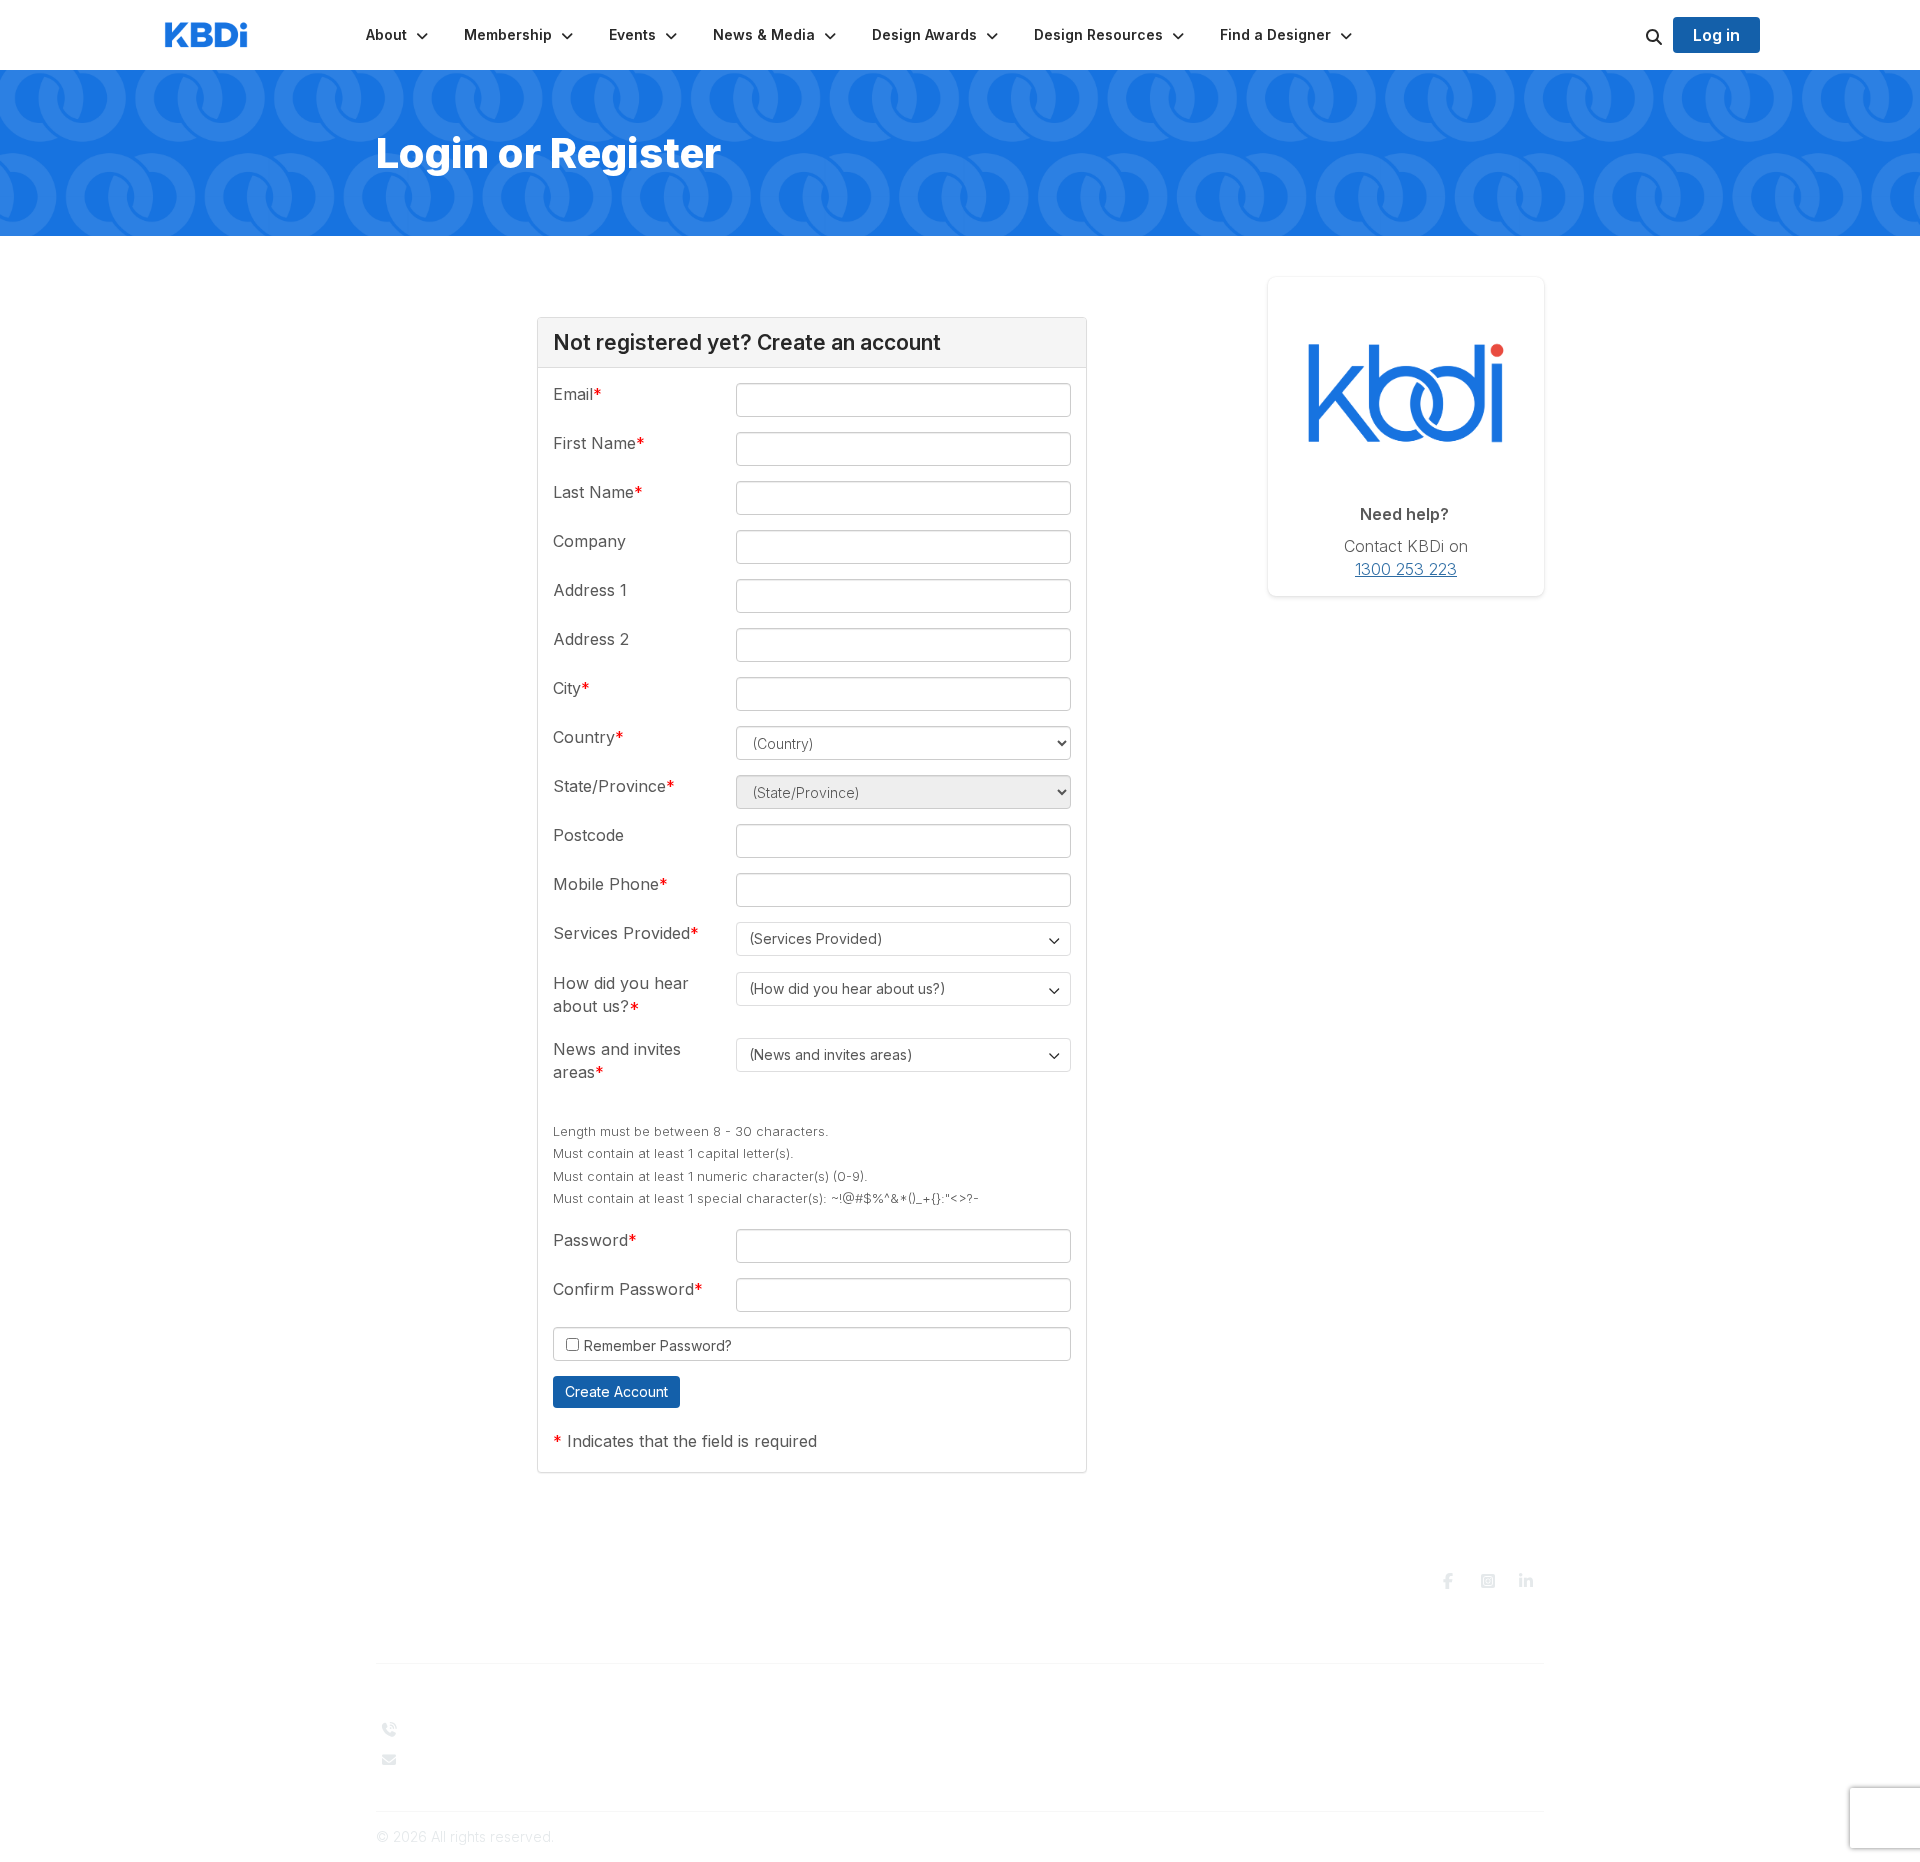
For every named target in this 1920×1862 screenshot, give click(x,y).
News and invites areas (617, 1060)
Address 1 (590, 590)
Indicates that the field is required (692, 1441)
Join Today (1009, 1763)
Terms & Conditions (1331, 1749)
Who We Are (718, 1729)
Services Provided (621, 933)
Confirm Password (623, 1289)
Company (589, 541)
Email (573, 394)
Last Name (593, 492)
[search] (1629, 35)
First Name (594, 443)
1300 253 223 (1406, 569)
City (567, 688)
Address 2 (591, 639)
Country (584, 737)
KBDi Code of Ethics (1334, 1729)
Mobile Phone (606, 884)
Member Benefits (1028, 1743)
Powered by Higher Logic (1459, 1836)
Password (590, 1240)
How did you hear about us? (621, 994)
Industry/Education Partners (766, 1768)
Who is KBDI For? (1028, 1724)
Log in (1716, 35)
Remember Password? (658, 1345)
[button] (399, 35)
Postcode (588, 835)
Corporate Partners (739, 1749)
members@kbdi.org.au (480, 1759)
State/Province (609, 786)
